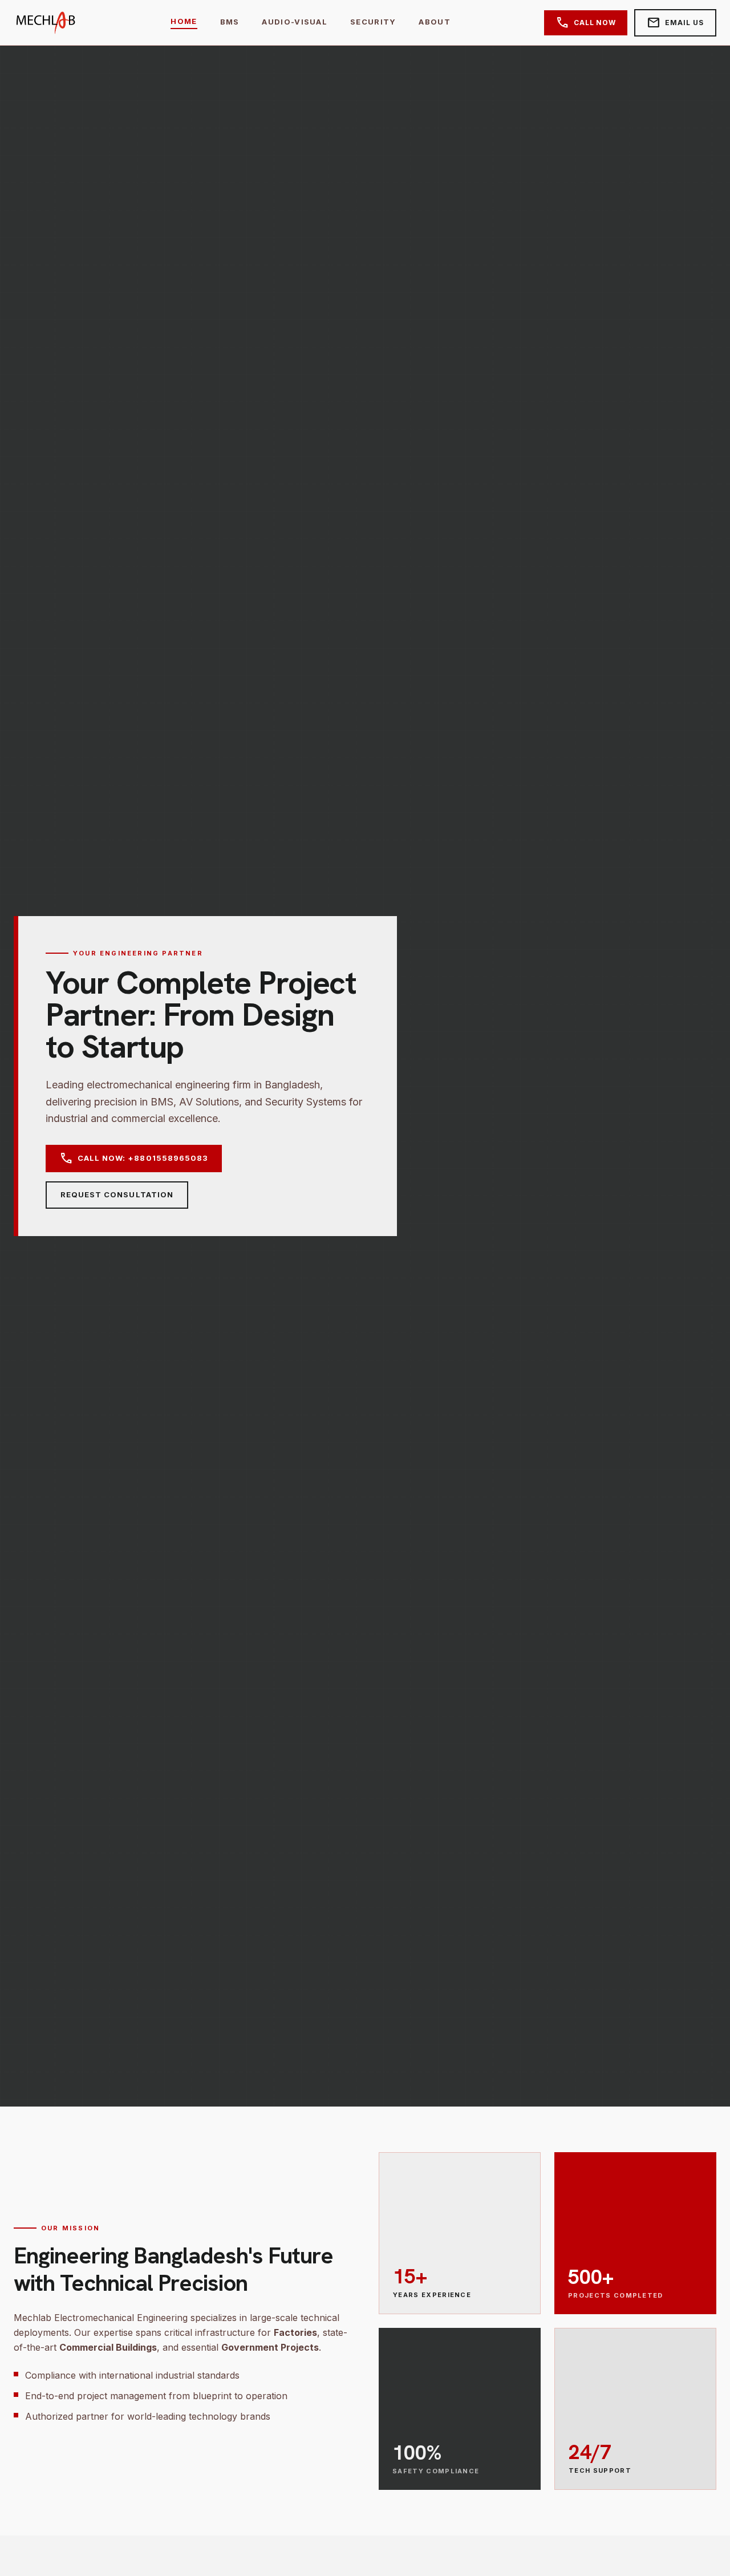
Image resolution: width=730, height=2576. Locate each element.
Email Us (675, 23)
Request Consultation (117, 1194)
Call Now (586, 23)
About (435, 22)
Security (373, 22)
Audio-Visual (295, 22)
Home (184, 21)
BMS (230, 22)
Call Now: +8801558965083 (134, 1159)
